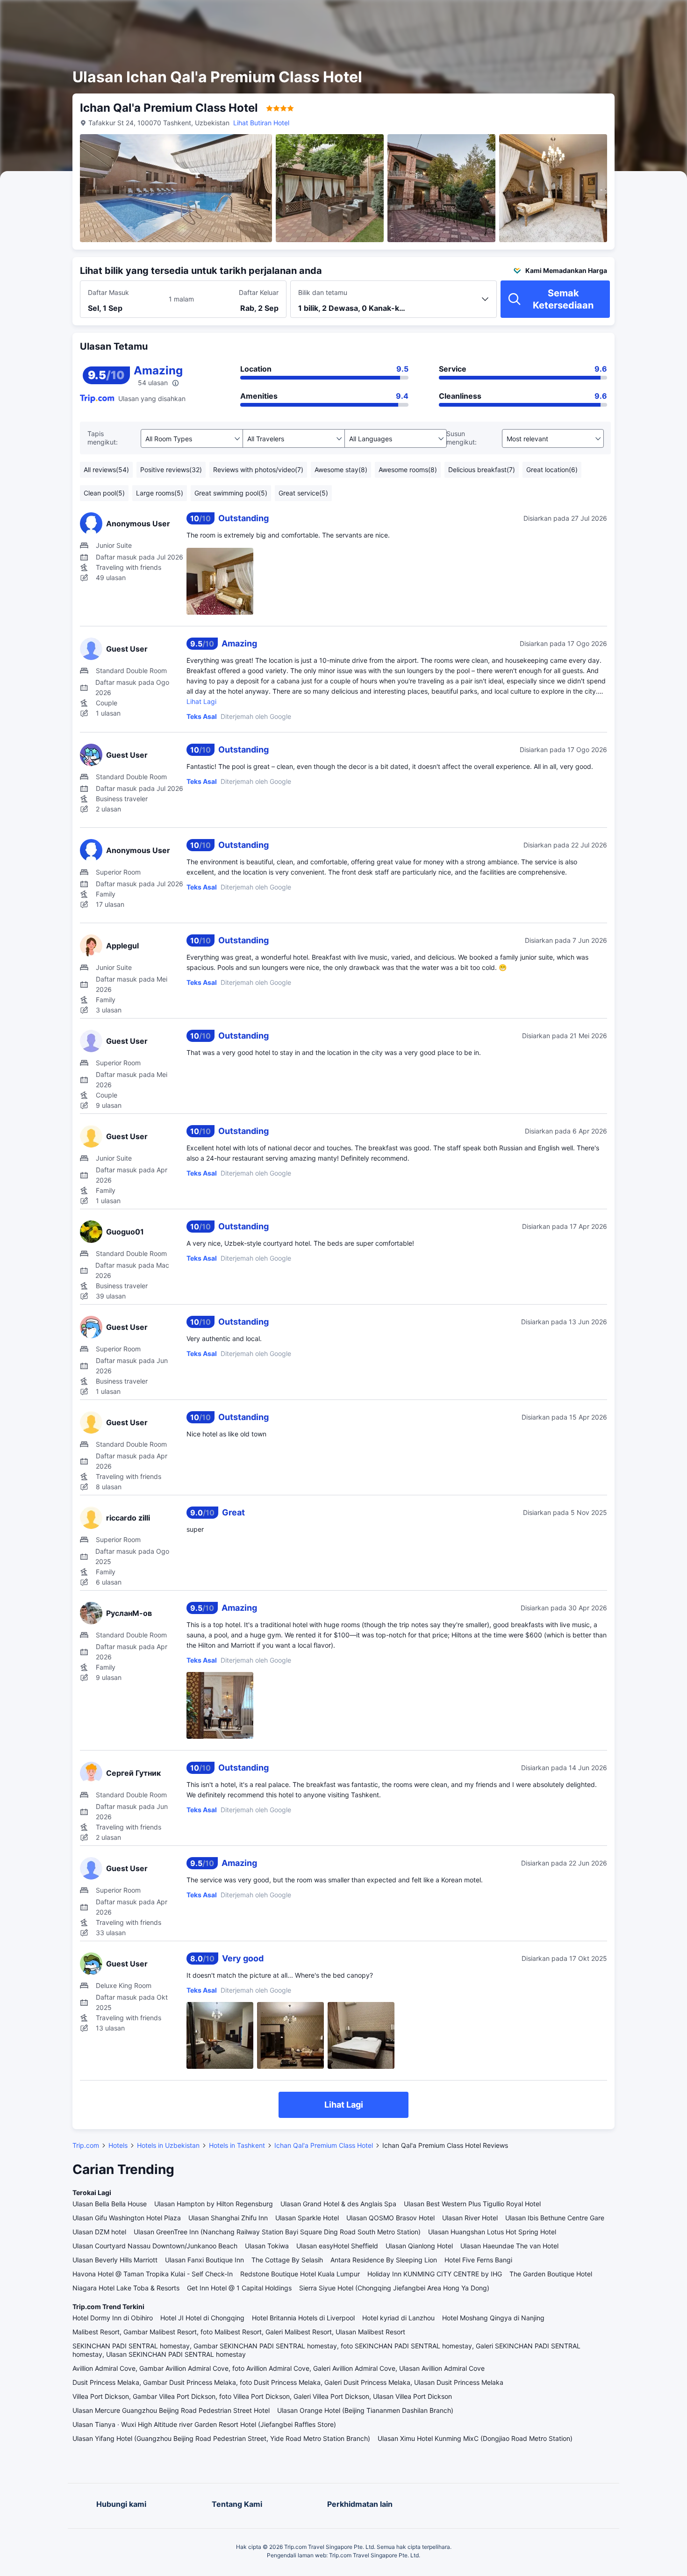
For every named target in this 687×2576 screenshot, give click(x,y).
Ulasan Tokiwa (267, 2246)
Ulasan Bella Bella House (110, 2204)
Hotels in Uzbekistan (168, 2145)
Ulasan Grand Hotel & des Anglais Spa (338, 2204)
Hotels (118, 2145)
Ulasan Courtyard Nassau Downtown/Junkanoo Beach (155, 2246)
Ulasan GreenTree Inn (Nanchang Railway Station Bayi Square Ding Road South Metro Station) (277, 2232)
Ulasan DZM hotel (99, 2232)
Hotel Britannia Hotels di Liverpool (303, 2318)
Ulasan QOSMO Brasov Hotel (390, 2218)
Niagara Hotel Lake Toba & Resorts (126, 2288)
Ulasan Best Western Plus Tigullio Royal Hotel (472, 2204)
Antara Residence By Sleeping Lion (384, 2260)
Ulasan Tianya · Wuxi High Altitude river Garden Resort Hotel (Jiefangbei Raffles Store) (204, 2424)
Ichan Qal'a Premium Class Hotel (324, 2145)
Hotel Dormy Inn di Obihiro (113, 2318)
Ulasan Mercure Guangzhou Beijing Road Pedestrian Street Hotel (171, 2410)
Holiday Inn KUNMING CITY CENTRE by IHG (435, 2274)
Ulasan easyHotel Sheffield (337, 2246)
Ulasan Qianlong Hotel (419, 2246)
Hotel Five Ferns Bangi (478, 2260)
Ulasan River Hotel (470, 2218)
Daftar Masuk (108, 292)
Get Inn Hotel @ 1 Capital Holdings (239, 2288)
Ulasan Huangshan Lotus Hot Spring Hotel (492, 2232)
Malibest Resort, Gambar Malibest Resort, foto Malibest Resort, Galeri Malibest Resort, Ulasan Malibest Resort (239, 2332)
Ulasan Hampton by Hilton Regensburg (214, 2204)
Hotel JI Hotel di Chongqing (202, 2318)
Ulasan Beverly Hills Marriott (115, 2260)
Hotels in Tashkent (237, 2145)
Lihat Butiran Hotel (261, 123)
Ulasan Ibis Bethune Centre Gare (555, 2218)
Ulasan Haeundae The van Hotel (509, 2246)
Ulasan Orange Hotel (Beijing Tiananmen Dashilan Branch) (365, 2410)
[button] (604, 15)
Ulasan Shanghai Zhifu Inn (228, 2218)
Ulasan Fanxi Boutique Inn (204, 2260)
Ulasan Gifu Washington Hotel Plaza (127, 2218)
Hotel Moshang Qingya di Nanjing (493, 2318)
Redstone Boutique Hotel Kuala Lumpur (300, 2274)
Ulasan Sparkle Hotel (307, 2218)
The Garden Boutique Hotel (551, 2274)
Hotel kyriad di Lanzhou (398, 2318)
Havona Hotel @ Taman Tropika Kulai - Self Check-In (153, 2274)
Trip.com (86, 2145)
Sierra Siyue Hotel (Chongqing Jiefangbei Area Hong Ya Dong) (394, 2288)
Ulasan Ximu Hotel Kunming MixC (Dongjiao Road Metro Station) (475, 2438)
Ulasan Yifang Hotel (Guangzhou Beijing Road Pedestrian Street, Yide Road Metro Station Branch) (221, 2438)
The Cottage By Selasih (287, 2260)
